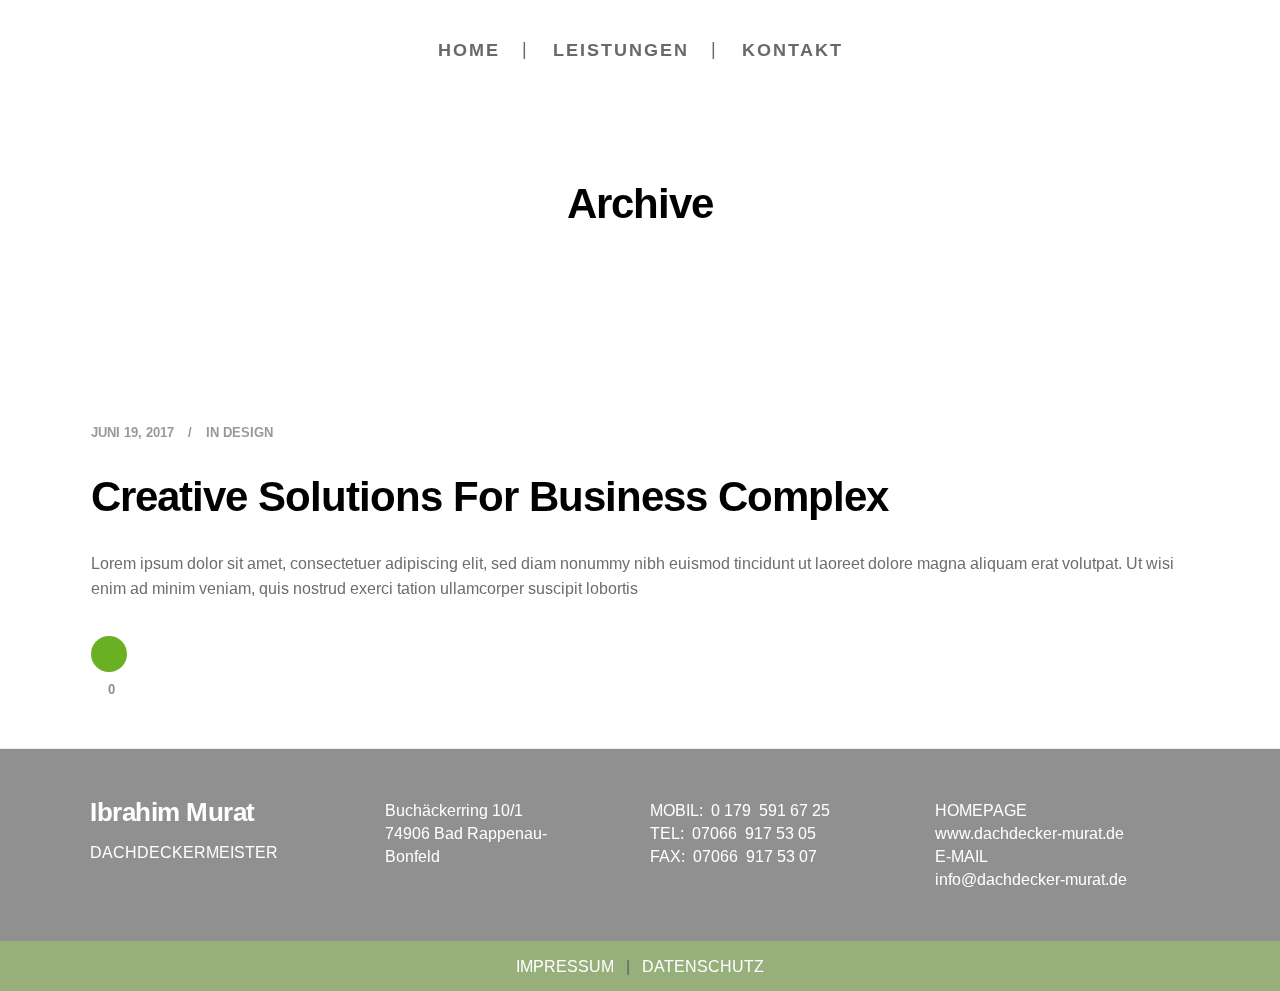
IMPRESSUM (565, 966)
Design (248, 432)
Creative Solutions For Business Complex (489, 496)
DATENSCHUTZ (703, 966)
